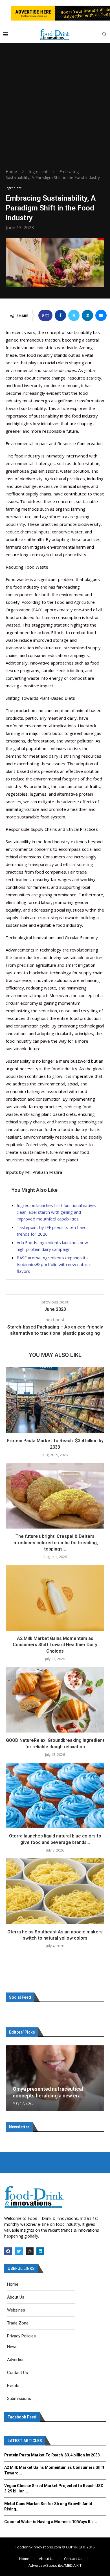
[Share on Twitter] (74, 315)
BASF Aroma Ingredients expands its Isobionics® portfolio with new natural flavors (54, 1264)
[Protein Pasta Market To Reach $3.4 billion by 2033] (55, 1400)
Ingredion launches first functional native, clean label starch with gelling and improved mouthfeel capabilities (56, 1212)
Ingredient (38, 171)
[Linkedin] (40, 2251)
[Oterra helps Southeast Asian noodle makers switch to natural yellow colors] (55, 1891)
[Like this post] (47, 316)
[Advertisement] (55, 111)
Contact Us (73, 2559)
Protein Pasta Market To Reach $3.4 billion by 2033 (52, 2455)
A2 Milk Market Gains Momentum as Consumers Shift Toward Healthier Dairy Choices (55, 1645)
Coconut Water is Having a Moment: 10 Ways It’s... (51, 2522)
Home (11, 171)
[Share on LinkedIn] (87, 315)
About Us (47, 2559)
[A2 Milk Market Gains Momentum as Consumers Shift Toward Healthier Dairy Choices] (55, 1598)
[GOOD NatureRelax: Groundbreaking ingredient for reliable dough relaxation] (55, 1700)
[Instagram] (30, 2251)
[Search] (104, 35)
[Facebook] (8, 2251)
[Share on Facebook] (60, 315)
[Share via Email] (101, 315)
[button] (11, 2078)
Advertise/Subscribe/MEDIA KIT (55, 2565)
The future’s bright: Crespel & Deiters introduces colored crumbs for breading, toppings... (55, 1543)
